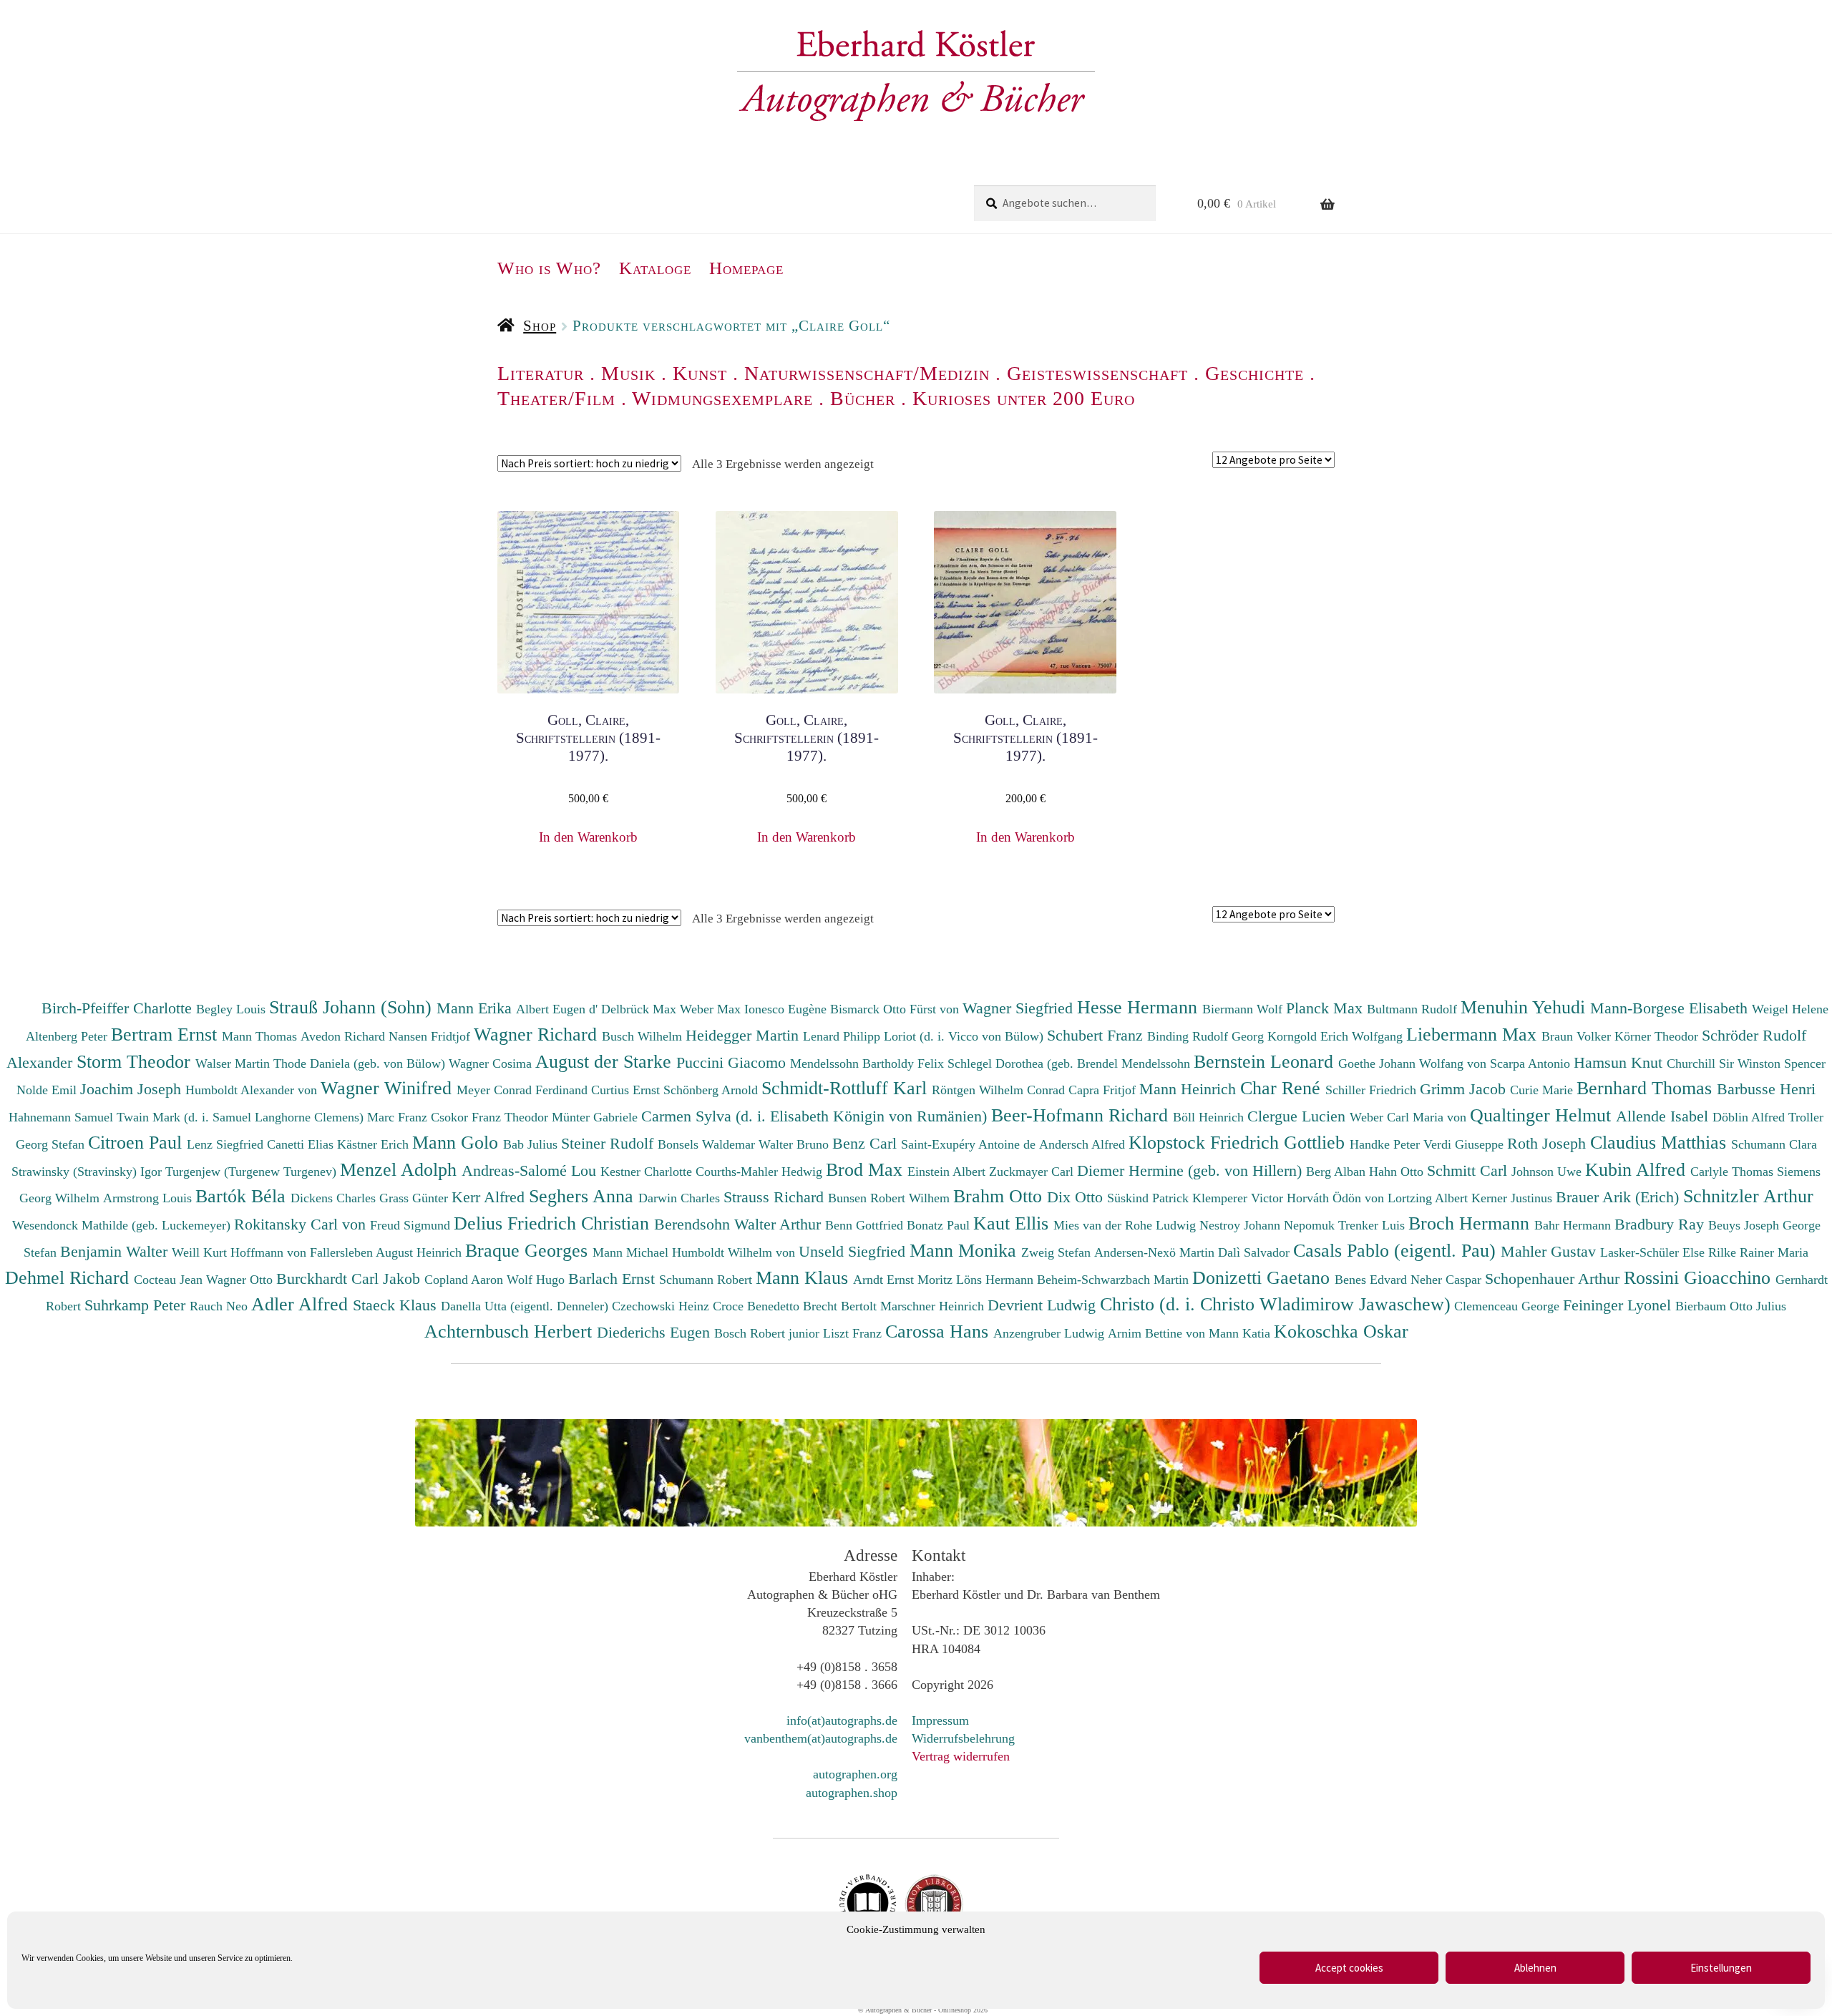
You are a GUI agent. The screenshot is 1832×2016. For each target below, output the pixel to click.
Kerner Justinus (1514, 1198)
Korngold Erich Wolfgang (1337, 1036)
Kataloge (655, 268)
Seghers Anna (584, 1196)
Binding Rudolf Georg (1207, 1036)
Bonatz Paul (940, 1225)
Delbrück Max (640, 1009)
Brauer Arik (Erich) (1619, 1197)
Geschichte (1254, 373)
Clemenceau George (1509, 1306)
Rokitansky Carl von (302, 1224)
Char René (1283, 1088)
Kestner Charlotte (648, 1172)
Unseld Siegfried (854, 1251)
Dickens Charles (335, 1198)
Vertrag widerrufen (961, 1756)
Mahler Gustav (1550, 1251)
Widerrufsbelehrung (963, 1738)
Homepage (746, 268)
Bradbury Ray (1661, 1224)
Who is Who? (549, 268)
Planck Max (1326, 1008)
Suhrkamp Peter (137, 1305)
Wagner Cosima (492, 1063)
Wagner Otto (241, 1280)
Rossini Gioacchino (1700, 1277)
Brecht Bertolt (842, 1306)
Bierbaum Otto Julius (1731, 1306)
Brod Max (867, 1169)
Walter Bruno (795, 1144)
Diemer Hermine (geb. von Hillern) (1192, 1170)
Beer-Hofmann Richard (1082, 1115)
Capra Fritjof (1104, 1090)
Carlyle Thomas (1734, 1172)
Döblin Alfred (1750, 1117)
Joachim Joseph (133, 1089)
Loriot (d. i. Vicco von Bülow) (965, 1036)
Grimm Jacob (1465, 1089)
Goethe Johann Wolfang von (1414, 1063)
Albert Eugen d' (559, 1009)
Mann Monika (965, 1250)
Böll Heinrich (1210, 1117)
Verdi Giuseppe (1465, 1144)
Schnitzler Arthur (1748, 1196)
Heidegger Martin (744, 1035)
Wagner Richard (538, 1034)
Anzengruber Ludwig (1051, 1333)
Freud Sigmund (412, 1225)
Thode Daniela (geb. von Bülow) (361, 1063)
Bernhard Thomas (1647, 1088)
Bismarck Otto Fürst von (896, 1009)
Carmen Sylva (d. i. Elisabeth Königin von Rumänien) (816, 1116)
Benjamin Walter (116, 1251)
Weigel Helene (1790, 1009)
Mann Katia (1241, 1333)
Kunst (700, 373)
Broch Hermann (1471, 1223)
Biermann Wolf (1244, 1009)
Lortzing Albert (1429, 1198)
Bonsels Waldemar (708, 1144)
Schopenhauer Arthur (1554, 1279)
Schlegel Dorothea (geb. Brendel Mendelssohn (1069, 1063)
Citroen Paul (137, 1142)
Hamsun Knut (1620, 1062)
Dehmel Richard (69, 1277)
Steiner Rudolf (609, 1143)
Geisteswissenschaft (1097, 373)
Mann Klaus (804, 1277)
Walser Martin (234, 1063)
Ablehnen (1535, 1968)
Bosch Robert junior (769, 1333)
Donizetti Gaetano (1263, 1277)
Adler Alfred (302, 1304)
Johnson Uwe (1548, 1172)
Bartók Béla (243, 1196)
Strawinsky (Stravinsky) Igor (88, 1172)
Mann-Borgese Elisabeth (1671, 1008)
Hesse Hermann (1140, 1007)
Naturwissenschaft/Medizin (867, 373)
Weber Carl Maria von (1410, 1117)
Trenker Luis (1373, 1225)
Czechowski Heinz (662, 1306)
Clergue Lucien (1299, 1116)
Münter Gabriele (596, 1117)
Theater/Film (556, 398)
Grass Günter (415, 1198)
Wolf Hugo (537, 1280)
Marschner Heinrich (934, 1306)
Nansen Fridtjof (431, 1036)
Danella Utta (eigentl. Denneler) (526, 1306)
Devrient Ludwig (1044, 1305)
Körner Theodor (1658, 1036)
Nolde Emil (48, 1090)
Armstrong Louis (149, 1198)
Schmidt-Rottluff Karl (847, 1088)
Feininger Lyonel (1619, 1305)
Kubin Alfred (1638, 1169)
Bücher (863, 398)
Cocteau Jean (170, 1280)
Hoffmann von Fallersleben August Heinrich (346, 1252)
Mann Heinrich (1190, 1089)
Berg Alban (1338, 1172)
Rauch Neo (220, 1306)
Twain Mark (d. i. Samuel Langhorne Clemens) (240, 1117)
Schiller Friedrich (1373, 1090)
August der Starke (606, 1061)
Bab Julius (532, 1144)
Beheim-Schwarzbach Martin (1115, 1280)
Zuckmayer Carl (1033, 1172)
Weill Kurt (201, 1252)
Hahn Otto (1398, 1172)
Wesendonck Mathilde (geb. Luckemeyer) (123, 1225)
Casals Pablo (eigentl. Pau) (1397, 1250)
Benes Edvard (1373, 1280)
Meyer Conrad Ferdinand (524, 1090)
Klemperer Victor (1239, 1198)
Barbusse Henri (1766, 1089)
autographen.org (855, 1774)
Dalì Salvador (1256, 1252)
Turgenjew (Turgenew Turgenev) (253, 1172)
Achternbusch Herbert (511, 1331)
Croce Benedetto (758, 1306)
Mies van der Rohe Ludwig (1126, 1225)
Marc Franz (399, 1117)
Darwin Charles (681, 1198)
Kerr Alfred (490, 1197)
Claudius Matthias (1661, 1142)
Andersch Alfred (1084, 1144)
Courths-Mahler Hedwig (761, 1172)
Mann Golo (458, 1142)
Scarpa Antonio (1532, 1063)
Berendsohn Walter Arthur (740, 1224)
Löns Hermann (997, 1280)
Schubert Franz (1097, 1035)
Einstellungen (1721, 1968)
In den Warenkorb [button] (588, 837)
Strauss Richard (776, 1197)
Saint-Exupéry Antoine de (970, 1144)
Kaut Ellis (1013, 1223)
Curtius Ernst (627, 1090)
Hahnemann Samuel (63, 1117)
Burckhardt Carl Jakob (350, 1279)
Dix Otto (1077, 1197)
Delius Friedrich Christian (554, 1223)
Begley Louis (233, 1009)
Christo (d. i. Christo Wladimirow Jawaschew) (1275, 1304)
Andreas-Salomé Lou (531, 1170)
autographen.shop (852, 1793)
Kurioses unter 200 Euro (1024, 398)
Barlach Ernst (614, 1279)
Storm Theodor (136, 1061)
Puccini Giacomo (733, 1062)
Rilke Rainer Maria (1758, 1252)
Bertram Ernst (166, 1034)
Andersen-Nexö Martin (1156, 1252)
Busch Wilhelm (644, 1036)
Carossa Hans (939, 1331)
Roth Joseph (1549, 1143)
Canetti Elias (302, 1144)
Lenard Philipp (843, 1036)
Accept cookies (1349, 1968)
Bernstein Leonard (1266, 1061)
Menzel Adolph (401, 1169)
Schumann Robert (707, 1280)
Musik (628, 373)
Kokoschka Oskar (1341, 1331)
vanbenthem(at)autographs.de (821, 1738)
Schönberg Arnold (712, 1090)
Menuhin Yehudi (1525, 1007)
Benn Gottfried (866, 1225)
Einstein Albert (948, 1172)
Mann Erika (476, 1008)
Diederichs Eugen (656, 1332)
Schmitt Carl (1469, 1170)
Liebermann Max (1474, 1034)
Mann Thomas (261, 1036)
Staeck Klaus (397, 1305)
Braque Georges (529, 1250)
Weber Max (712, 1009)
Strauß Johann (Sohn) (353, 1007)
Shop (540, 326)
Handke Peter (1387, 1144)
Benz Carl (867, 1143)
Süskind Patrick (1150, 1198)
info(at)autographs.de (842, 1720)
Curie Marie (1543, 1090)
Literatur (541, 373)
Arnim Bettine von (1158, 1333)
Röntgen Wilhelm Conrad (1000, 1090)
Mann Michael (632, 1252)
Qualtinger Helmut (1543, 1115)
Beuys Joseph (1745, 1225)
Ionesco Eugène (787, 1009)
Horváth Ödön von (1337, 1198)
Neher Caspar (1448, 1280)
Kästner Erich (375, 1144)
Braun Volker (1578, 1036)
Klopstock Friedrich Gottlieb (1239, 1142)
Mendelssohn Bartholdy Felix (869, 1063)
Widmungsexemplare (722, 398)
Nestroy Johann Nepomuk (1269, 1225)
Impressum (940, 1720)
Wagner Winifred (389, 1088)
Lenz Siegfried (227, 1144)
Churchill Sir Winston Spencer (1746, 1063)
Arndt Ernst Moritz (905, 1280)
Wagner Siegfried (1020, 1008)
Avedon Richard (345, 1036)
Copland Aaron (466, 1280)
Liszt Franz (854, 1333)
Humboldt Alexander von (253, 1090)
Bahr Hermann (1574, 1225)
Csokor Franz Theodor (491, 1117)
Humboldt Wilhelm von (735, 1252)
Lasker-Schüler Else (1654, 1252)
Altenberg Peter (68, 1036)
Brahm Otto (1000, 1196)
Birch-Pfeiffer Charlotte (119, 1008)
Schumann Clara (1774, 1144)
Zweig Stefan (1058, 1252)
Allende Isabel (1664, 1116)
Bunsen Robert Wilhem (891, 1198)
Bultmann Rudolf (1414, 1009)
